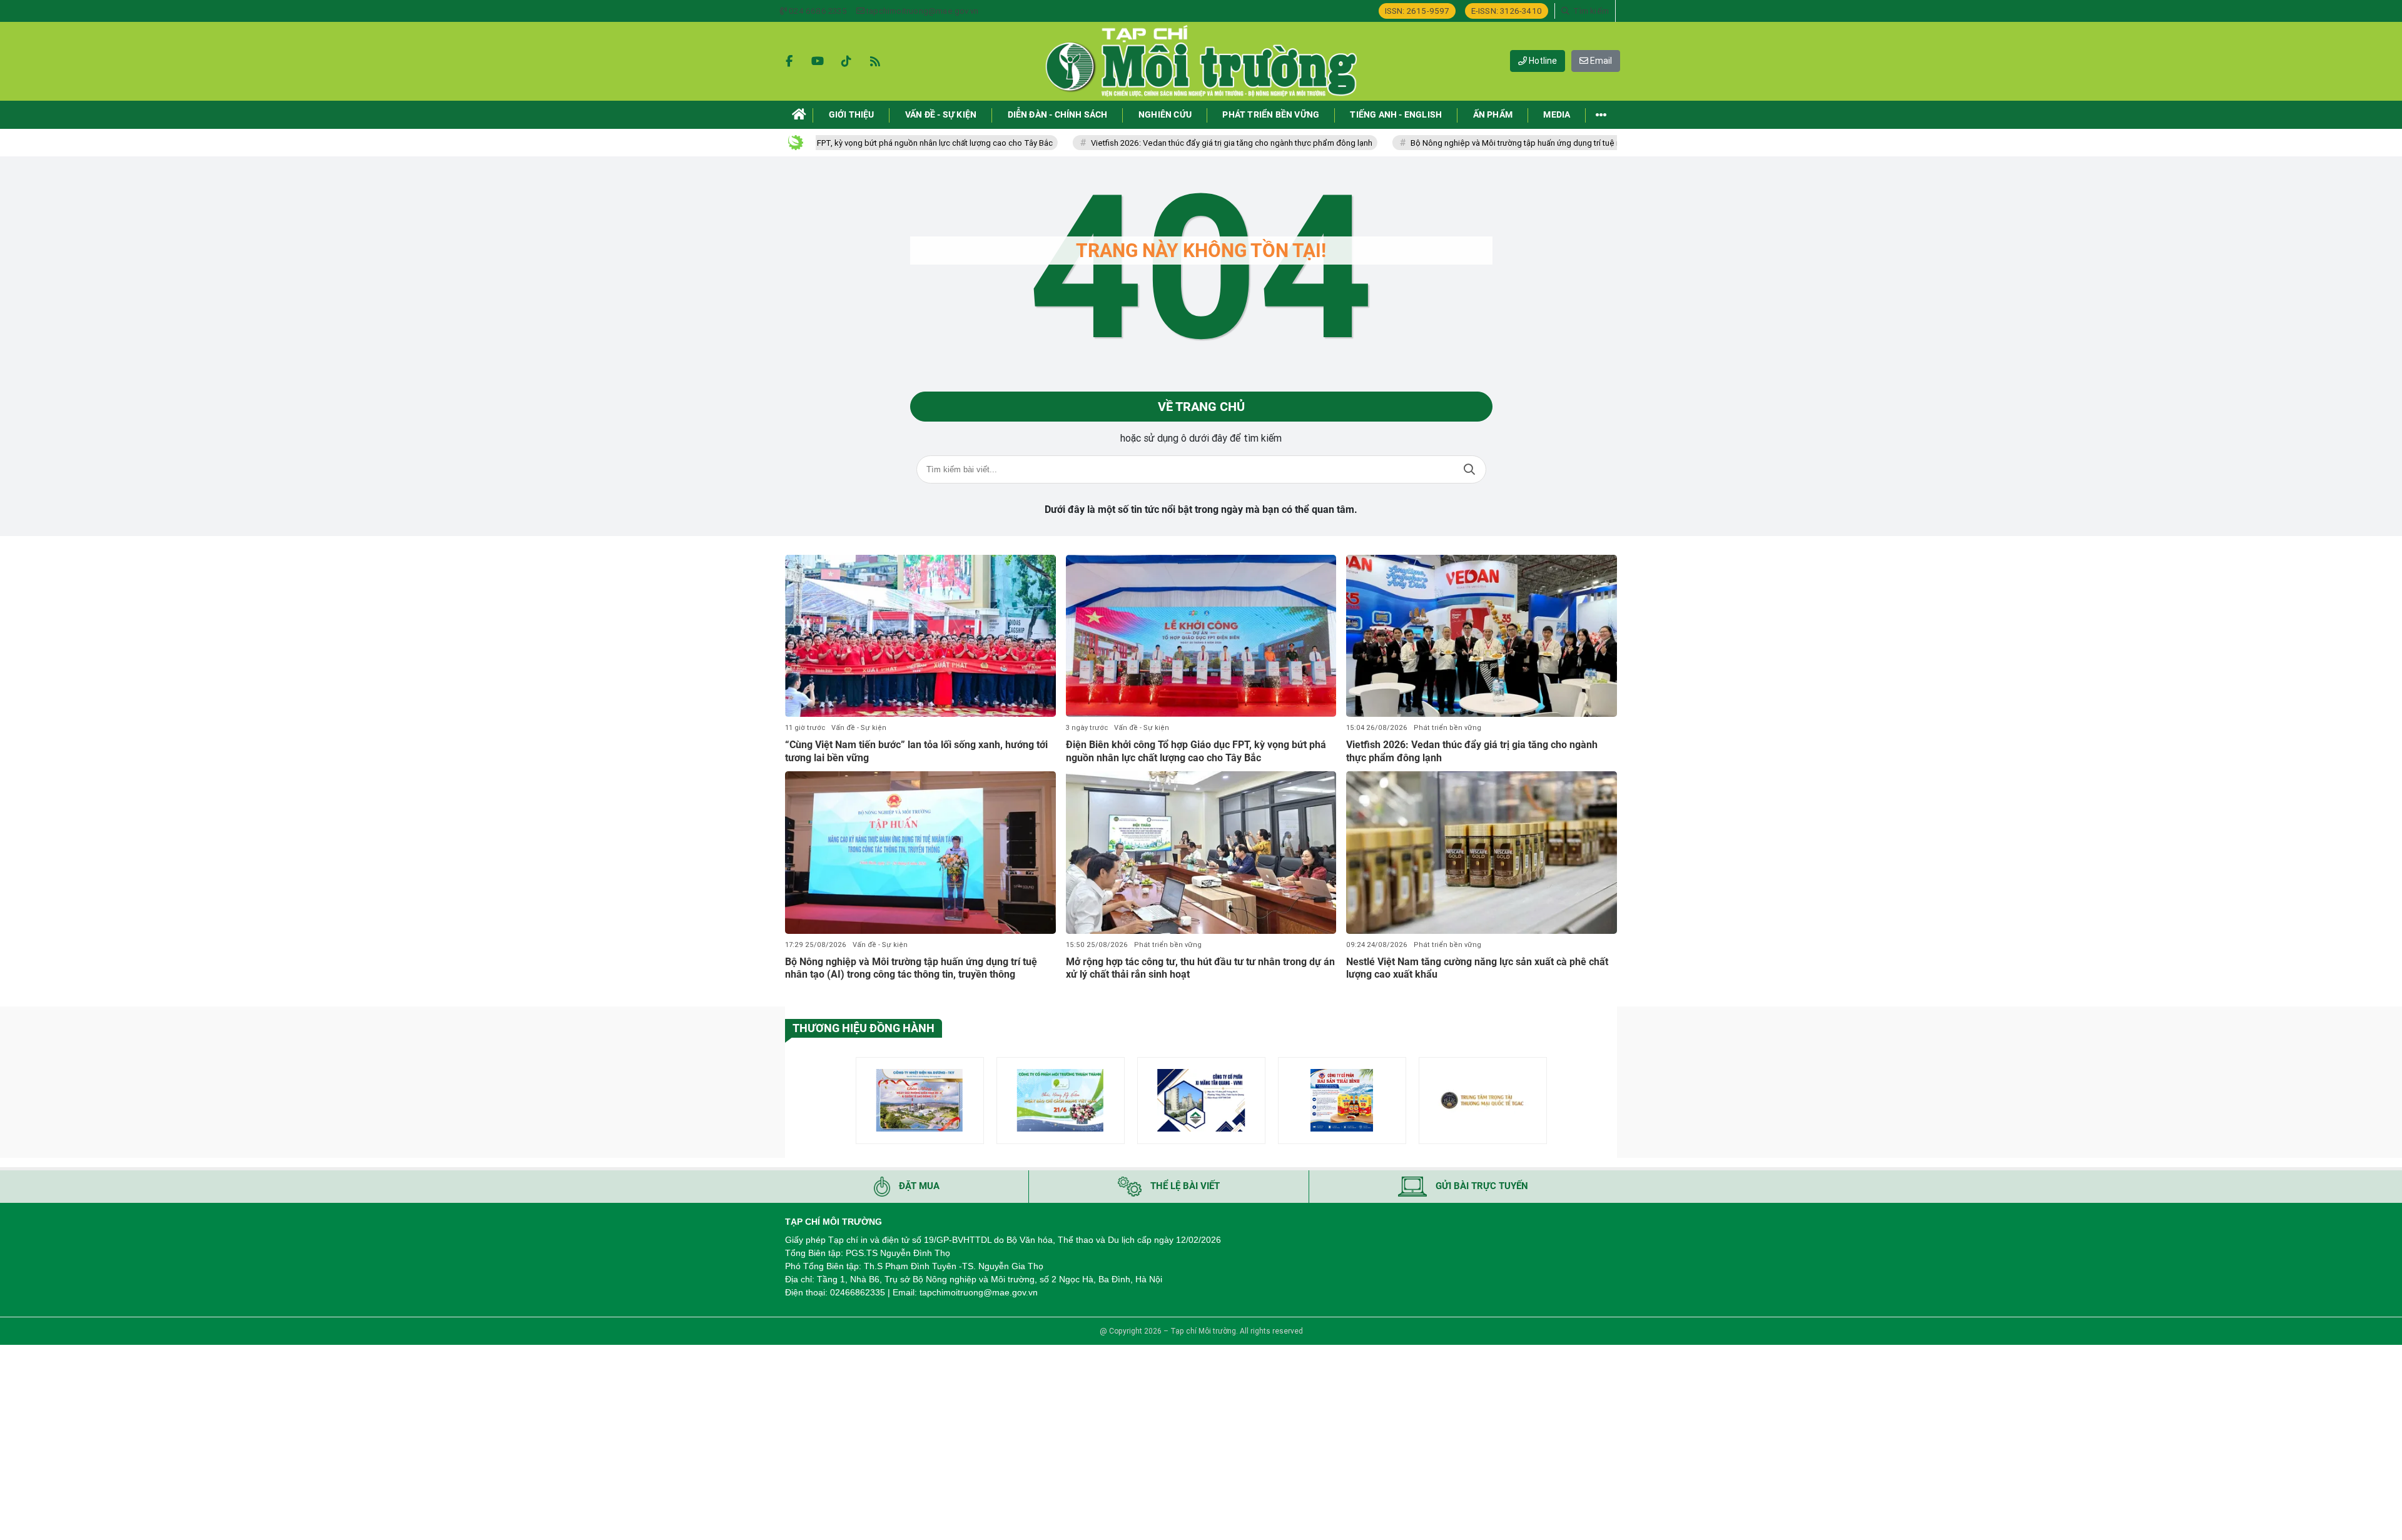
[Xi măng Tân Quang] (1201, 1101)
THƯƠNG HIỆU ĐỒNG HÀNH (864, 1028)
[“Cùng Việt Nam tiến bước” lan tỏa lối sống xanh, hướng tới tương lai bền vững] (920, 636)
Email (1600, 61)
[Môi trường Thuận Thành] (1061, 1101)
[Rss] (875, 61)
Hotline (1542, 61)
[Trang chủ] (799, 115)
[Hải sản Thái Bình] (1342, 1101)
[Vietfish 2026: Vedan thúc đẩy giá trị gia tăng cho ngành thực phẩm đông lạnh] (1482, 636)
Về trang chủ (1201, 407)
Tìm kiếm (1469, 469)
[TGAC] (1483, 1101)
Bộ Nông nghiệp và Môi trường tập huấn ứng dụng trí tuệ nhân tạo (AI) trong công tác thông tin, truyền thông (1523, 143)
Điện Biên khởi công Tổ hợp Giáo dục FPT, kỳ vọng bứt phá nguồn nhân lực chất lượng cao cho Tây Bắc (1196, 751)
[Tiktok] (846, 61)
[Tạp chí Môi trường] (1201, 61)
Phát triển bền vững (1447, 728)
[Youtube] (818, 61)
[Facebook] (789, 61)
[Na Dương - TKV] (920, 1101)
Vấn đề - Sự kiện (859, 728)
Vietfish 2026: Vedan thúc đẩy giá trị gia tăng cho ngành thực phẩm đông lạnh (1150, 143)
